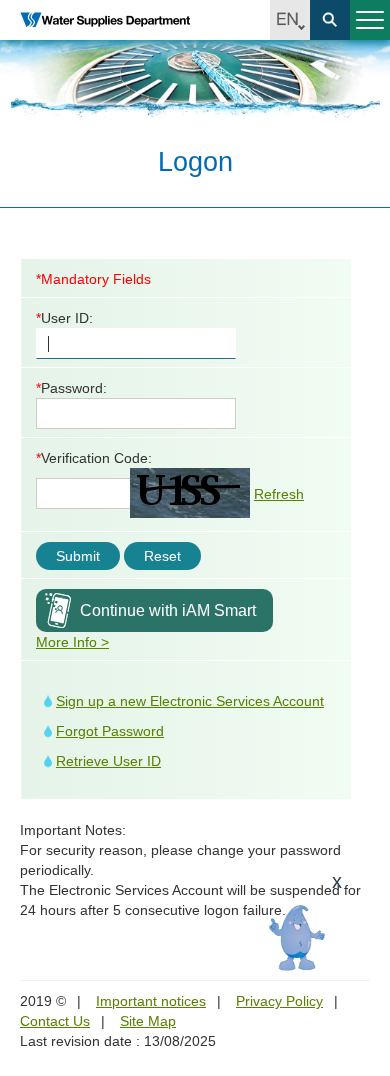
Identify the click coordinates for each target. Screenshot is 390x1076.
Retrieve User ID (108, 761)
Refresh (279, 494)
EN (290, 20)
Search (330, 20)
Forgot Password (110, 731)
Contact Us (55, 1021)
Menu (370, 20)
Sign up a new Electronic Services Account (190, 701)
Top (363, 948)
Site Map (148, 1021)
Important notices (151, 1001)
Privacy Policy (279, 1001)
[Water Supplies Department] (105, 20)
